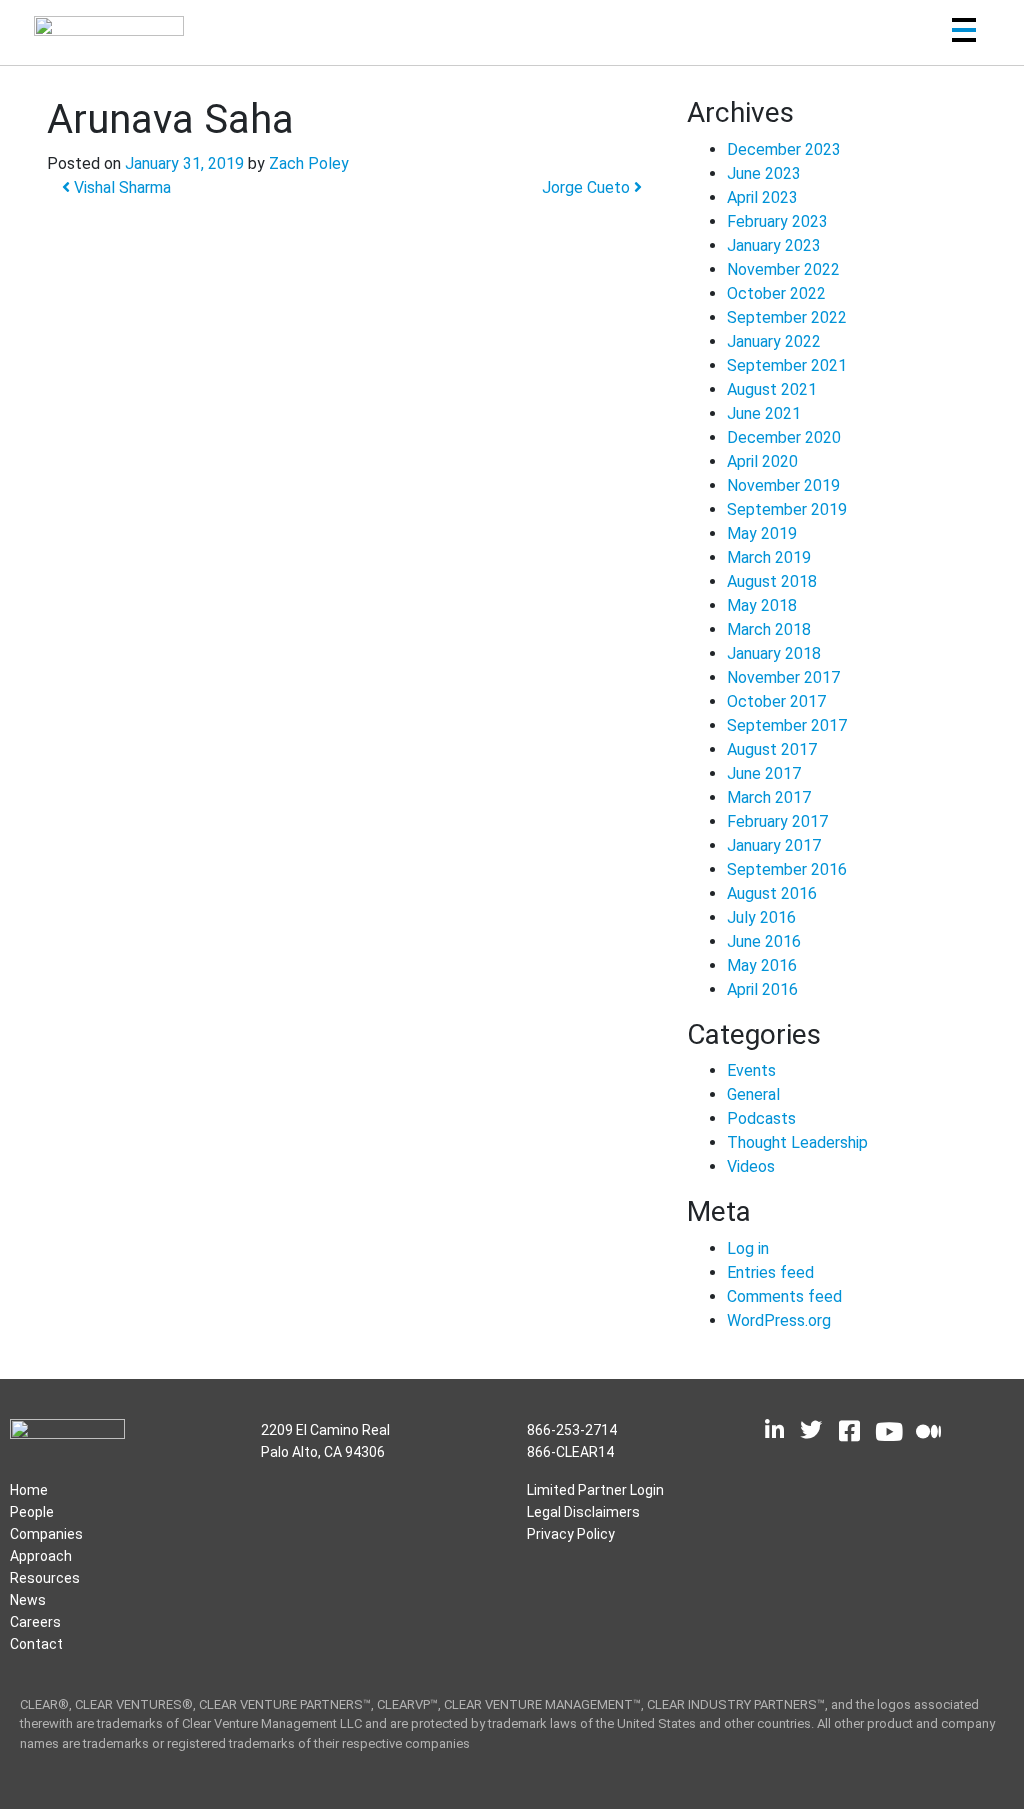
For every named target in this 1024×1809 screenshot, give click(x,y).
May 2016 (762, 965)
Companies (46, 1534)
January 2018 (774, 653)
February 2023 (777, 221)
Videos (751, 1166)
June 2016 (764, 941)
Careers (35, 1622)
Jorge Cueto (588, 187)
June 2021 (764, 413)
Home (29, 1490)
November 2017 (783, 677)
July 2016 (761, 917)
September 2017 (787, 725)
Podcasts (761, 1118)
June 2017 (764, 773)
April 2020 (762, 461)
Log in (748, 1248)
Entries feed (770, 1272)
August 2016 (772, 893)
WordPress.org (779, 1320)
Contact (36, 1644)
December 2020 (784, 437)
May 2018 (762, 605)
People (32, 1512)
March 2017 (769, 797)
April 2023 (762, 197)
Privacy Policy (571, 1534)
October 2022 (776, 293)
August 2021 (772, 389)
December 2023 (784, 149)
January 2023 (774, 245)
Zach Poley (309, 163)
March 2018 (769, 629)
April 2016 (762, 989)
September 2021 (787, 365)
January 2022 (774, 341)
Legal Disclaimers (583, 1512)
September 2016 (787, 869)
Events (751, 1070)
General (753, 1094)
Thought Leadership (797, 1142)
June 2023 (764, 173)
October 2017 (776, 701)
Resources (45, 1578)
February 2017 (777, 821)
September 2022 (787, 317)
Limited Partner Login (595, 1490)
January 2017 (774, 845)
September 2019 (787, 509)
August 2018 (772, 581)
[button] (964, 33)
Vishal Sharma (120, 187)
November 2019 (783, 485)
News (28, 1600)
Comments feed (784, 1296)
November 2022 (783, 269)
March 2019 (769, 557)
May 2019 (762, 533)
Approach (41, 1556)
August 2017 (772, 749)
